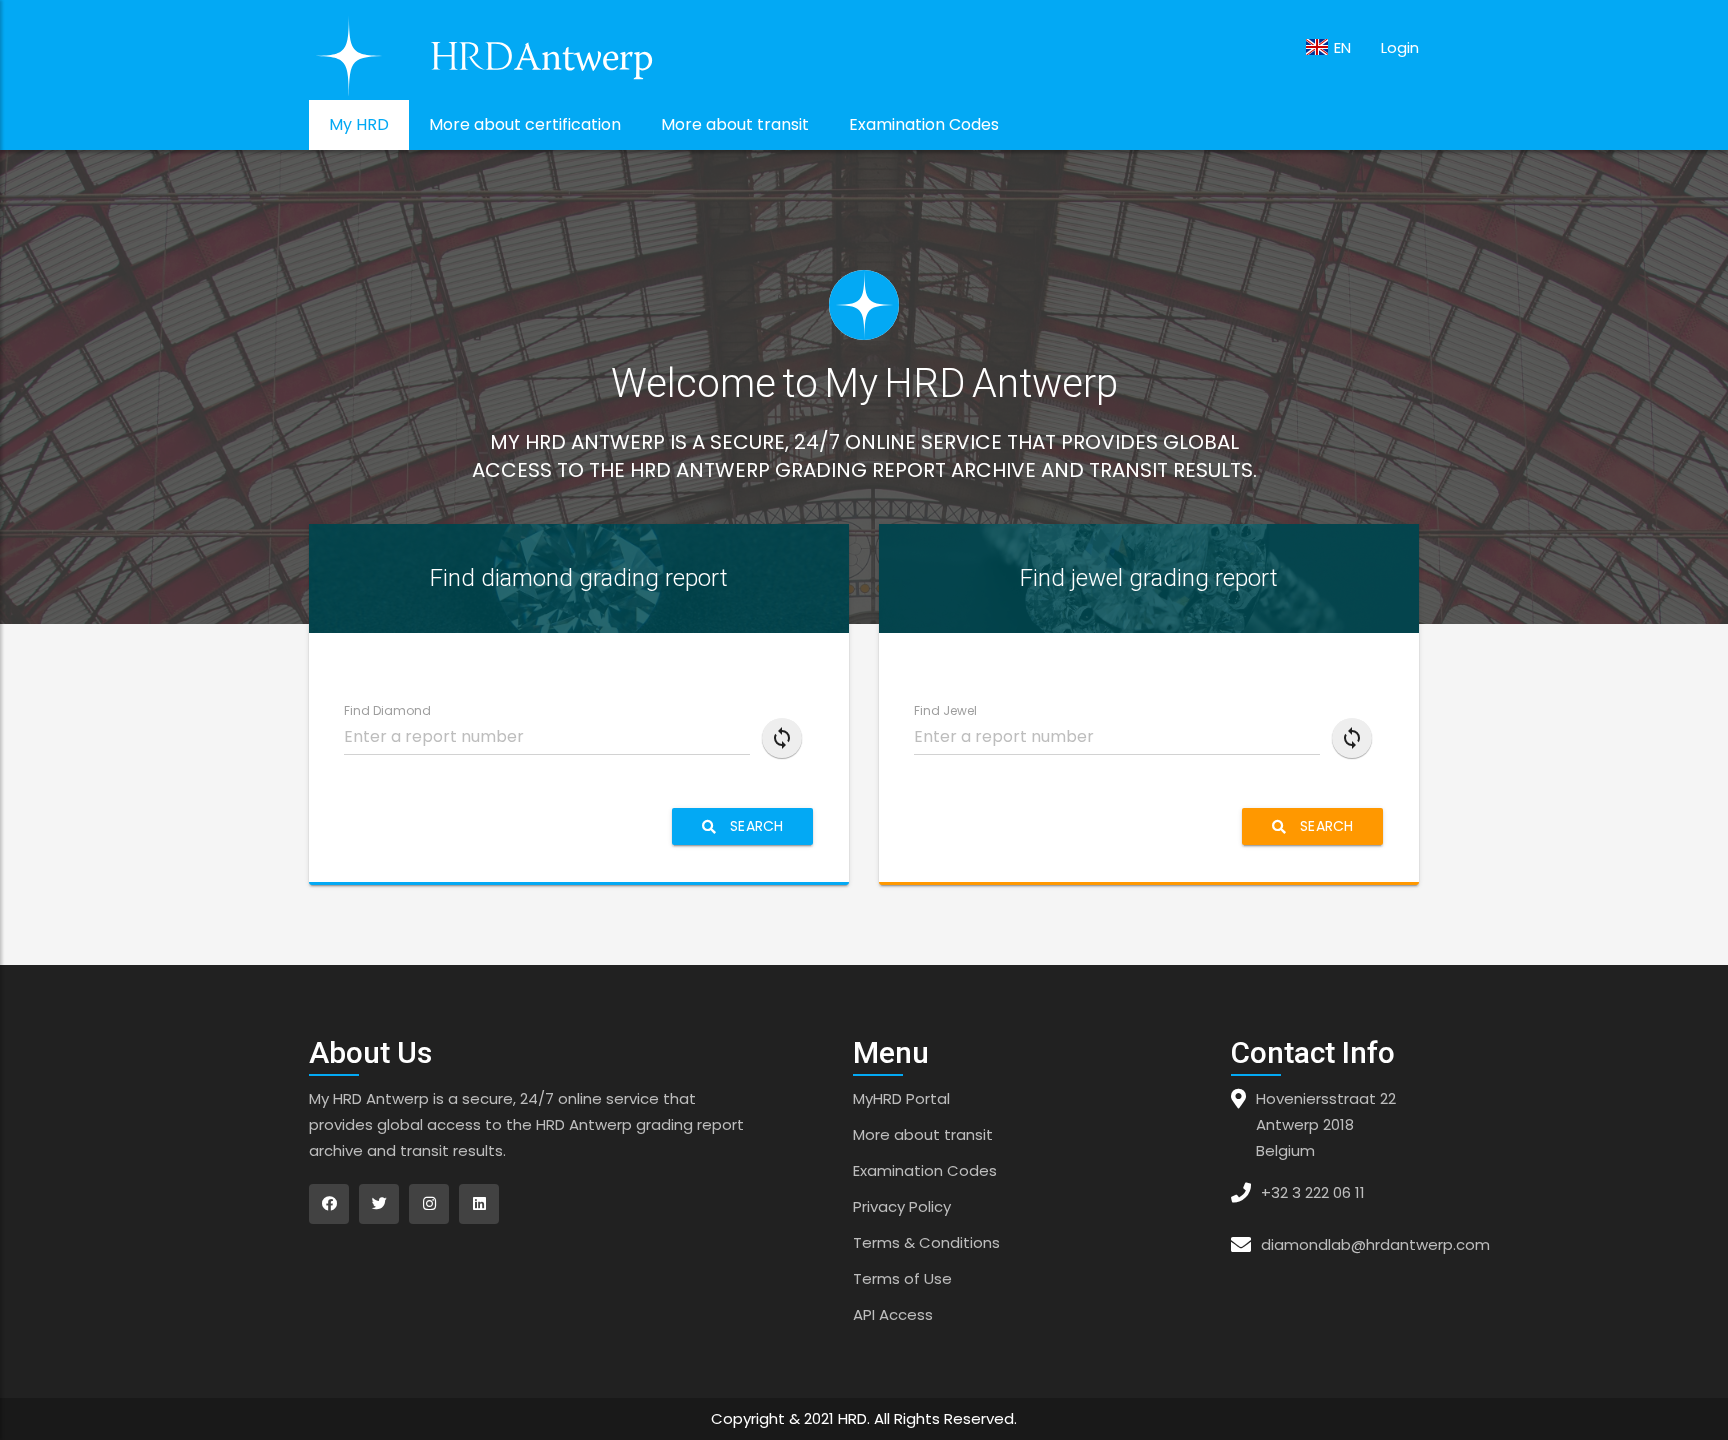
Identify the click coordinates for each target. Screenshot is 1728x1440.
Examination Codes (924, 124)
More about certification (525, 124)
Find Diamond (387, 710)
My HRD (359, 124)
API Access (893, 1314)
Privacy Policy (902, 1206)
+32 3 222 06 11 (1313, 1192)
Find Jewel (945, 710)
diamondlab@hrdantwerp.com (1375, 1244)
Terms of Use (902, 1278)
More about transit (735, 124)
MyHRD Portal (901, 1098)
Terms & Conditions (926, 1242)
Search (754, 826)
